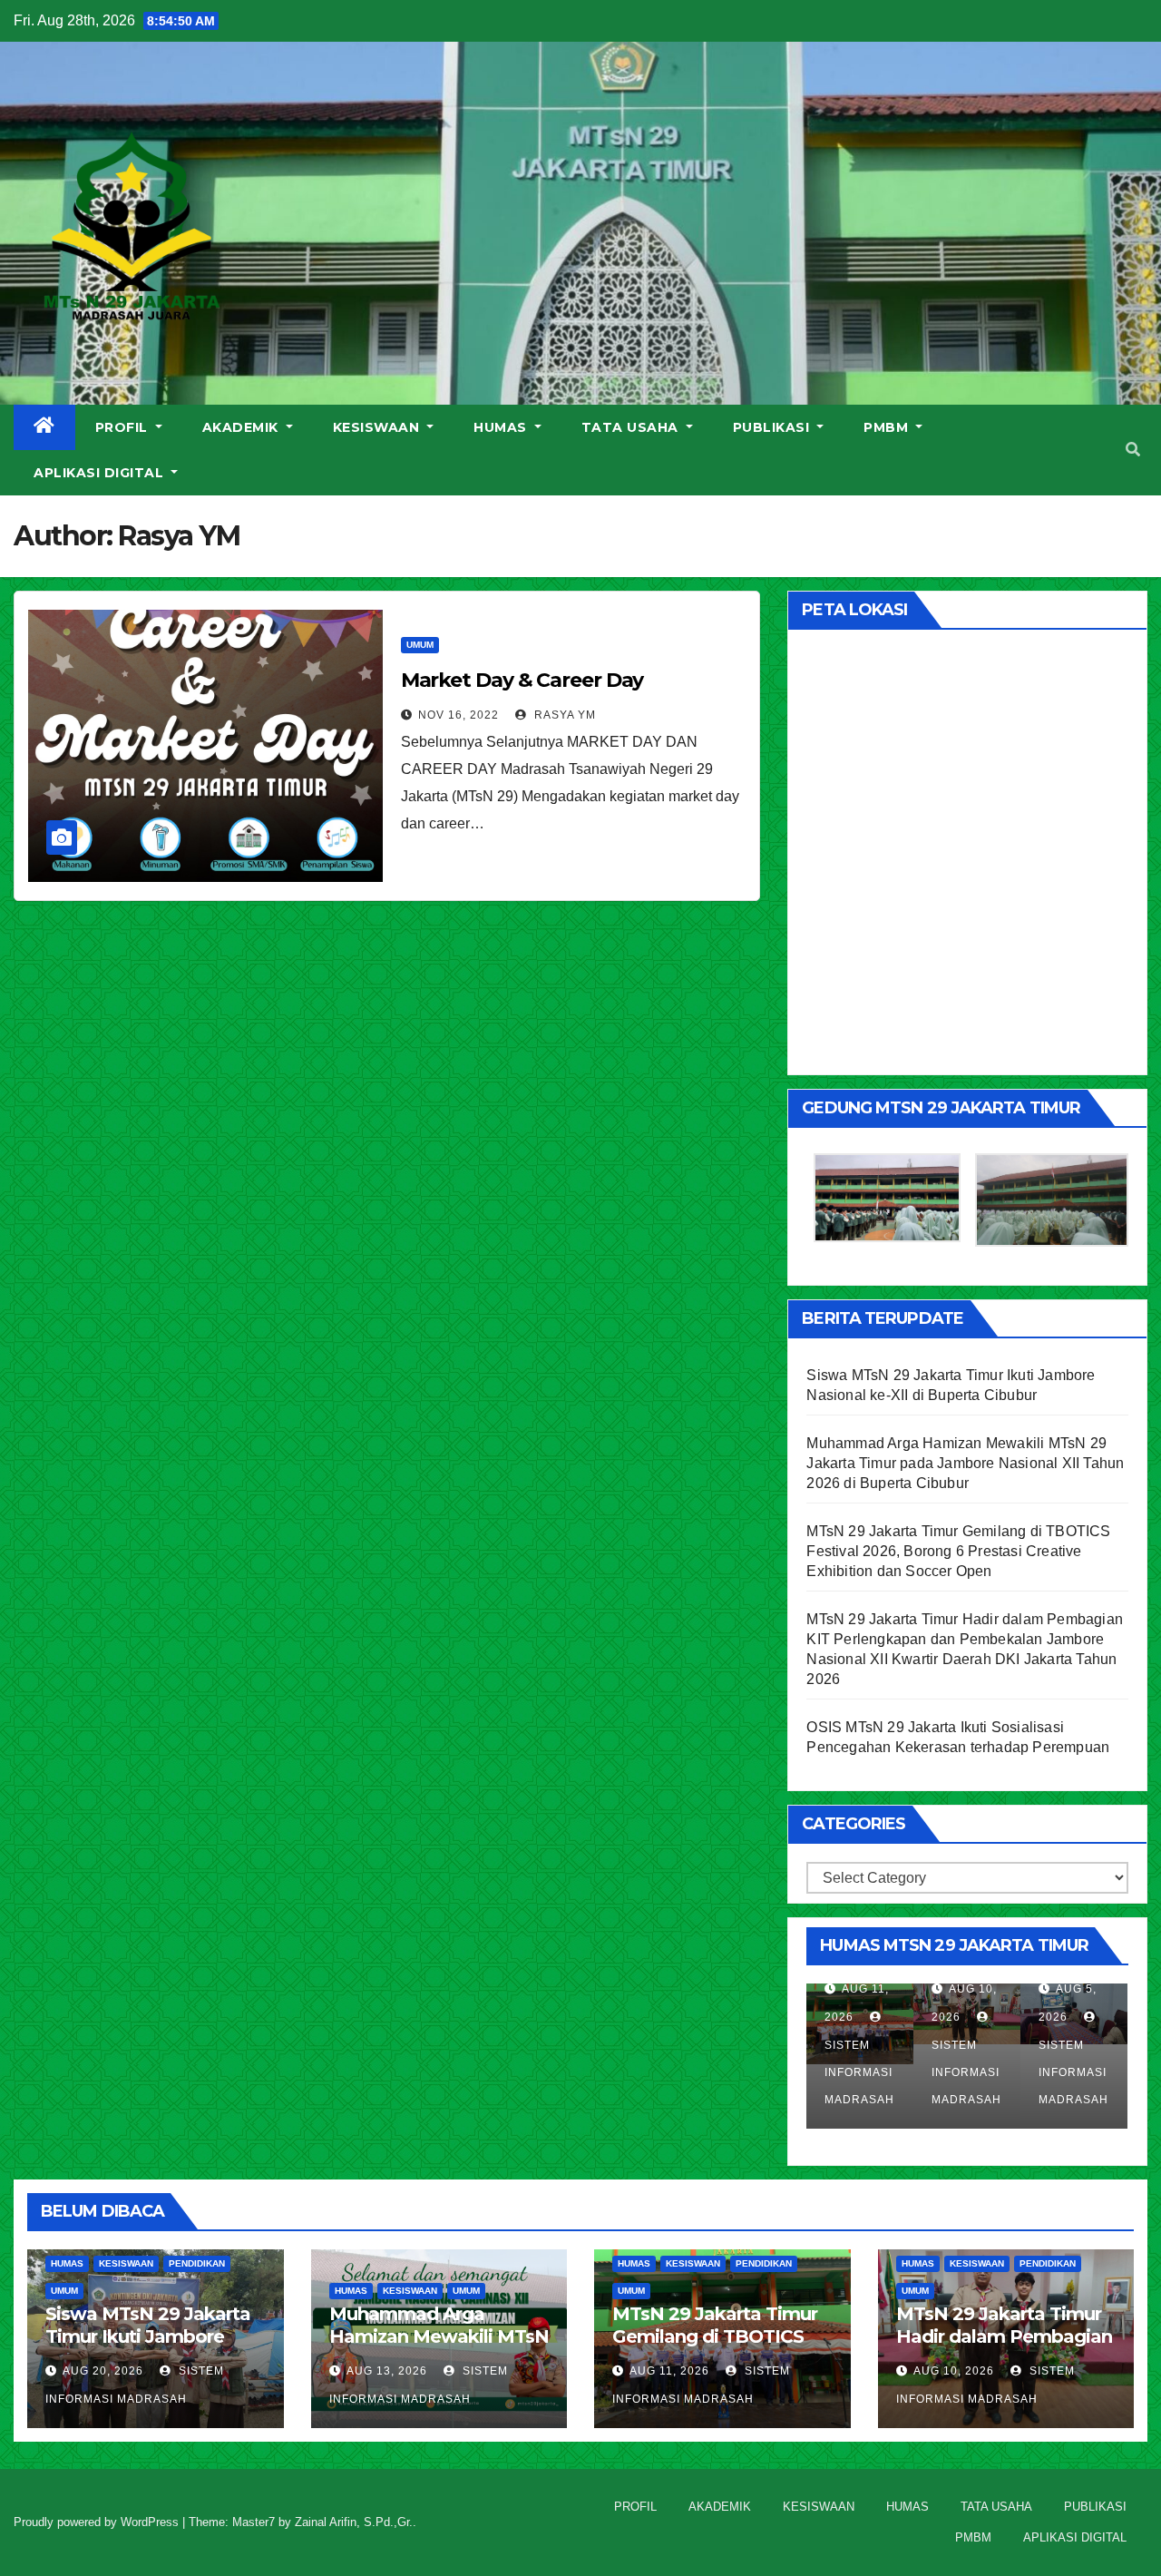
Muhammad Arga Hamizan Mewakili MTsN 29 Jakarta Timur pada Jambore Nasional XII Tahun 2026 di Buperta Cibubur (965, 1463)
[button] (1133, 450)
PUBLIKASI (773, 427)
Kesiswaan (126, 2263)
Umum (420, 645)
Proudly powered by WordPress (98, 2522)
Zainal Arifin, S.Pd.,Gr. (354, 2522)
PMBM (888, 427)
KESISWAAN (378, 427)
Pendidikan (197, 2263)
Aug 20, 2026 (103, 2371)
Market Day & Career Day (522, 680)
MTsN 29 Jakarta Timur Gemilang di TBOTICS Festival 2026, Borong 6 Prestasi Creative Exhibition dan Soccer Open (958, 1551)
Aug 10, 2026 (954, 2371)
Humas (67, 2263)
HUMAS (502, 427)
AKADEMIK (243, 427)
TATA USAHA (632, 427)
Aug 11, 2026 (669, 2371)
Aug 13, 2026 (387, 2371)
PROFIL (124, 427)
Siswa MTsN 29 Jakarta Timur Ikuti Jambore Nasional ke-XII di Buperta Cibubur (148, 2348)
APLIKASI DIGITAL (101, 473)
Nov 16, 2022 (459, 715)
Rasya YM (563, 715)
